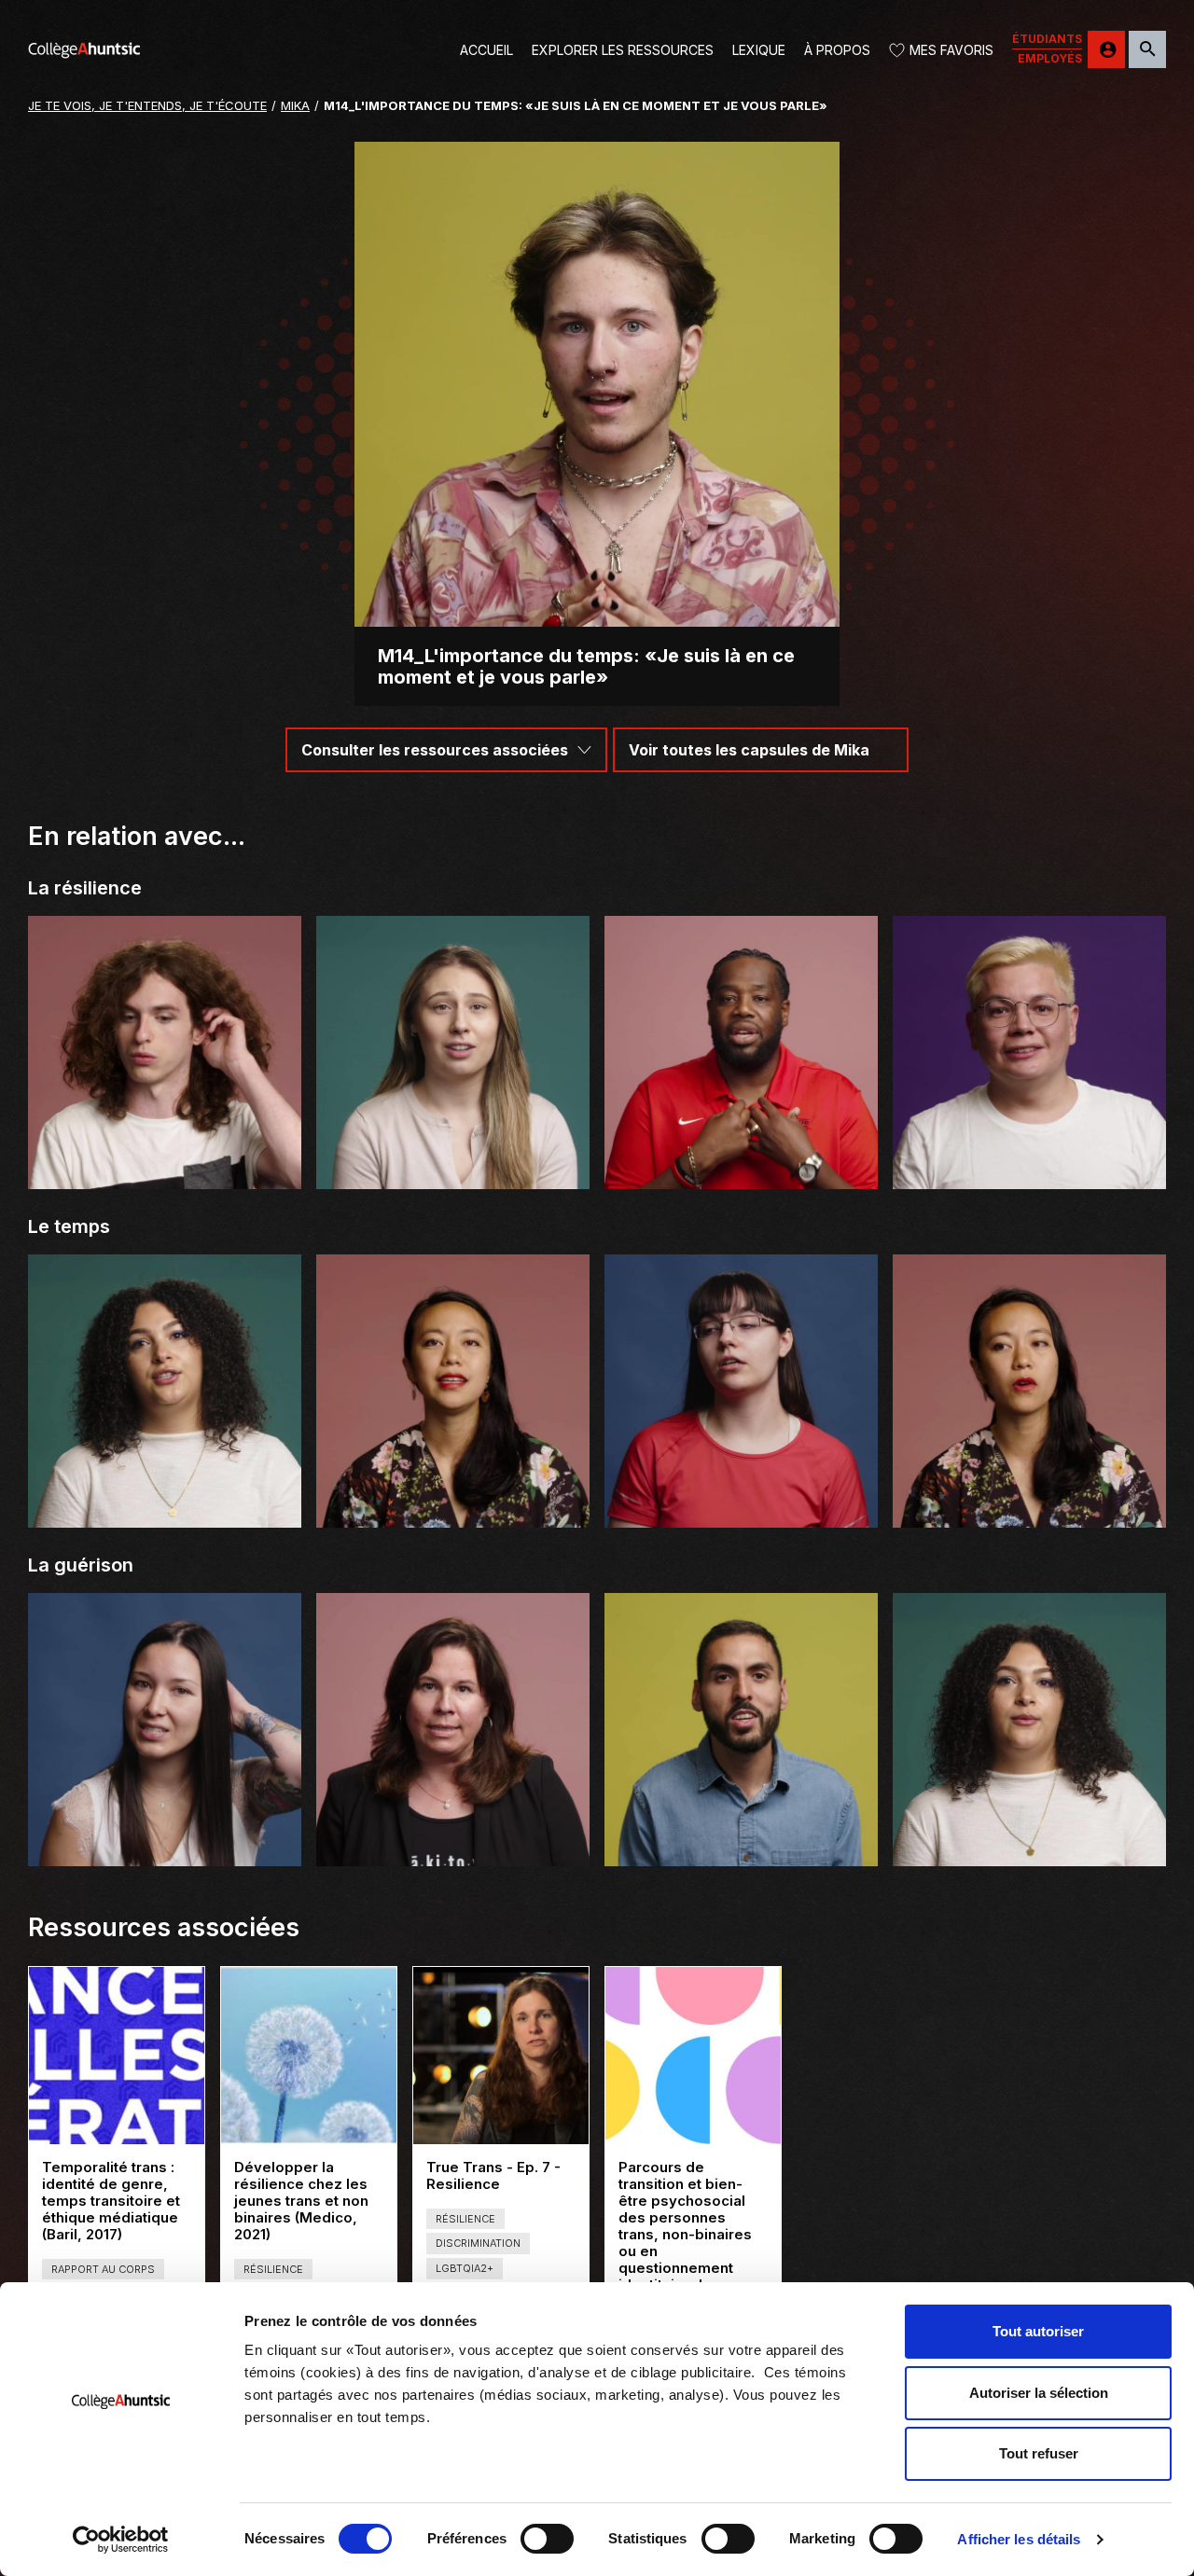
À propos (837, 50)
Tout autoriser (1038, 2331)
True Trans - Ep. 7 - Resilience (494, 2176)
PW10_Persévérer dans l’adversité (741, 1174)
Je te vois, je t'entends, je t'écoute (147, 105)
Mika (295, 105)
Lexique (759, 50)
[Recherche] (1147, 49)
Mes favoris (951, 50)
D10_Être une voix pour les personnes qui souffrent (165, 1165)
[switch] (547, 2539)
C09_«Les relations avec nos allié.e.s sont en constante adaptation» (1029, 1504)
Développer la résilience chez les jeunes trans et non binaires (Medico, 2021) (301, 2201)
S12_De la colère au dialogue (1029, 1851)
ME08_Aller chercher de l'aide (742, 1851)
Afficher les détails (1019, 2539)
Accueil (486, 50)
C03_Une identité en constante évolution (453, 1512)
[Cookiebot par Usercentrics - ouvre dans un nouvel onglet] (121, 2540)
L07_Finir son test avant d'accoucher (453, 1174)
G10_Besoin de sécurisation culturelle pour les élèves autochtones (1029, 1165)
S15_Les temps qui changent (165, 1512)
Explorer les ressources (623, 50)
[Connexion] (1106, 49)
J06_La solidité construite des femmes (453, 1851)
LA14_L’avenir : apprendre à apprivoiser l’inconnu (741, 1504)
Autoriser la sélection (1039, 2393)
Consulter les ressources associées (435, 750)
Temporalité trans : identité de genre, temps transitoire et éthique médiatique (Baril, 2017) (113, 2201)
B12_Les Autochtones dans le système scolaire (165, 1842)
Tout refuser (1039, 2453)
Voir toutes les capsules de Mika (749, 750)
